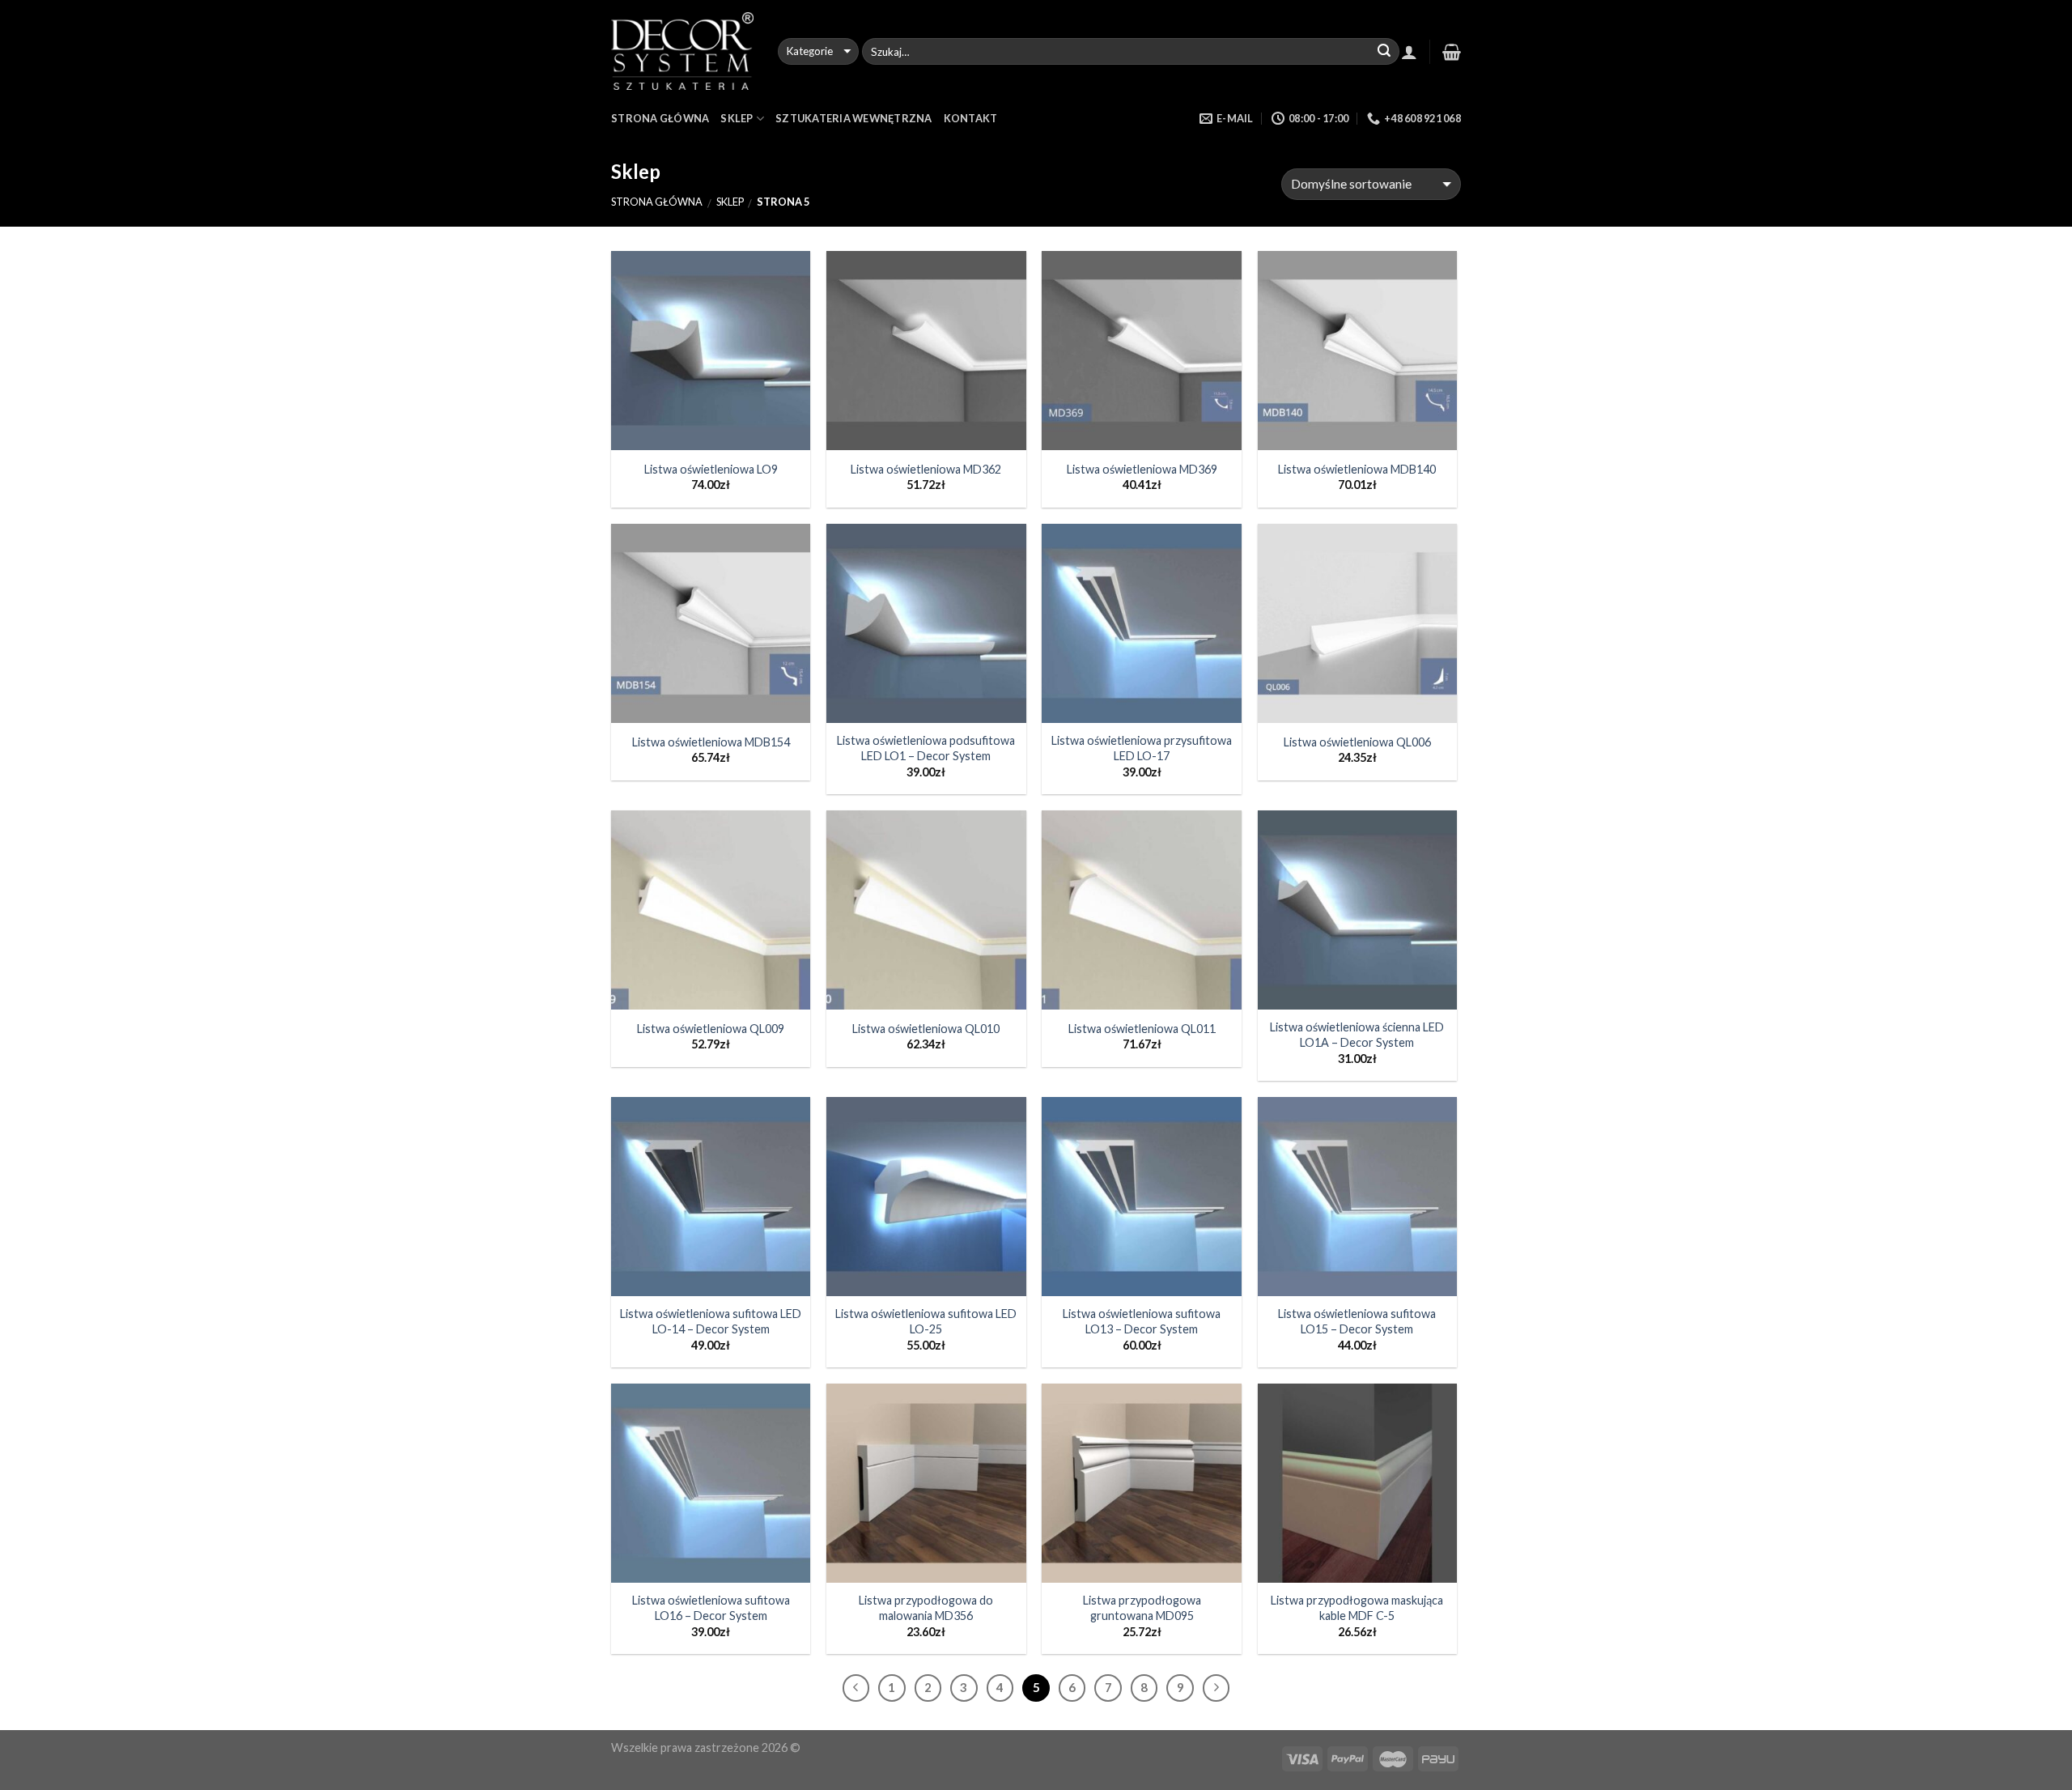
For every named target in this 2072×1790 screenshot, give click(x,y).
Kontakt (971, 118)
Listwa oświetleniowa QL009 (711, 1029)
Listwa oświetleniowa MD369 (1142, 469)
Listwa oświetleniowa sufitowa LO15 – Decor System (1357, 1321)
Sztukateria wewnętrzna (854, 118)
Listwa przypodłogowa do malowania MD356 (926, 1608)
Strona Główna (660, 118)
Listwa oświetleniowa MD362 (926, 469)
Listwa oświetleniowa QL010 (926, 1029)
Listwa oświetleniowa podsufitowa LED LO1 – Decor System (926, 748)
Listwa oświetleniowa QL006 (1357, 742)
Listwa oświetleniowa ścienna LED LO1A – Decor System (1357, 1035)
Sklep (737, 118)
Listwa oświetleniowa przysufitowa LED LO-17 (1142, 748)
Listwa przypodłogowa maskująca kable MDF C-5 (1357, 1608)
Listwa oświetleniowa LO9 (711, 469)
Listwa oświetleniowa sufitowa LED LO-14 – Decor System (711, 1321)
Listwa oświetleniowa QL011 (1142, 1029)
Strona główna (657, 202)
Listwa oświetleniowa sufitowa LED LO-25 (926, 1321)
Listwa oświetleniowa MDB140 (1357, 469)
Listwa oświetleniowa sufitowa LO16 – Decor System (711, 1608)
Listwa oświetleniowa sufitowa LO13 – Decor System (1142, 1321)
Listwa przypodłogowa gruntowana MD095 (1142, 1608)
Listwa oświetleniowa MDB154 (711, 742)
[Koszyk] (1452, 52)
